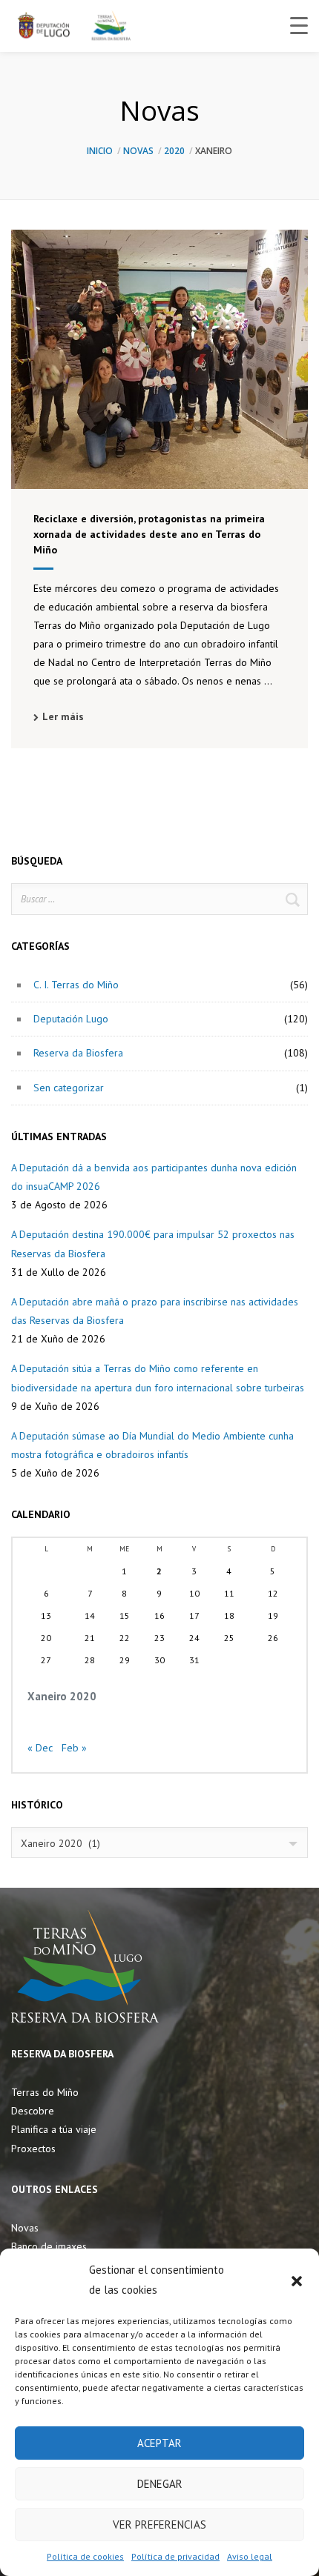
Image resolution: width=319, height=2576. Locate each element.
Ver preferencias (159, 2525)
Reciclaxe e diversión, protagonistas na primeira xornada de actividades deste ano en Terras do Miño (149, 534)
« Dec (40, 1748)
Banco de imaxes (49, 2246)
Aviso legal (250, 2556)
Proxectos (33, 2149)
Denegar (160, 2484)
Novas (138, 151)
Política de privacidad (175, 2556)
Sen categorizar (69, 1088)
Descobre (33, 2111)
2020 (174, 151)
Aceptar (159, 2443)
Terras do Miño (45, 2092)
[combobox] (159, 1843)
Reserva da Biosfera (78, 1053)
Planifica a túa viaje (54, 2129)
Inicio (100, 151)
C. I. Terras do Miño (76, 985)
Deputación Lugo (71, 1019)
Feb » (74, 1748)
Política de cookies (85, 2556)
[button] (297, 2280)
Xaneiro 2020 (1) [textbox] (60, 1843)
